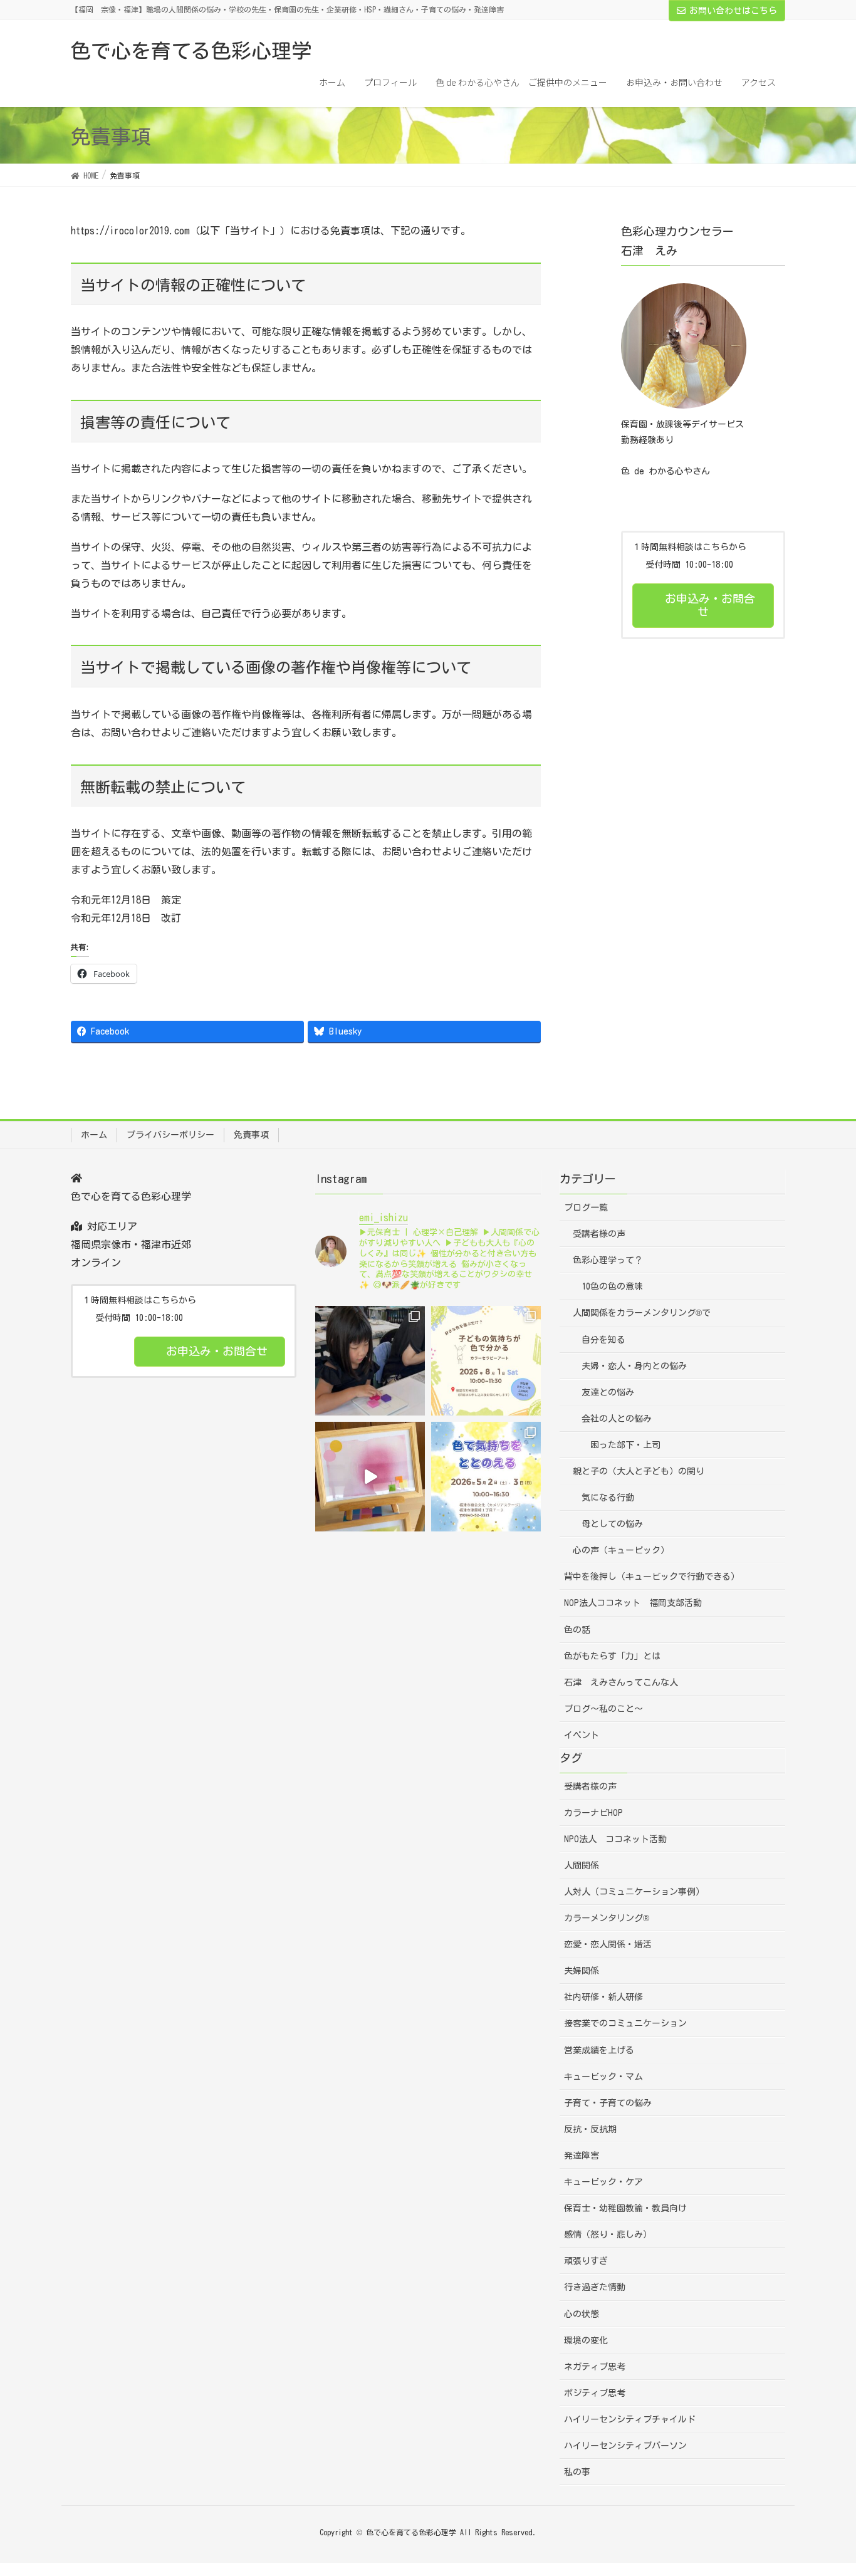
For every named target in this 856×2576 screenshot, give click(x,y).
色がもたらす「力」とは (612, 1656)
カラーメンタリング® (607, 1918)
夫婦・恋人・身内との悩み (634, 1366)
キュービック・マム (603, 2077)
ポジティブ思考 (595, 2393)
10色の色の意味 (612, 1286)
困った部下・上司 (625, 1445)
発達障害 (582, 2156)
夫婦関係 (582, 1971)
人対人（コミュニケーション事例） (634, 1892)
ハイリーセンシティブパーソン (625, 2446)
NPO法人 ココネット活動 (615, 1839)
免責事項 (251, 1135)
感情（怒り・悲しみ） (608, 2234)
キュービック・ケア (603, 2182)
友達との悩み (608, 1392)
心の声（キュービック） (621, 1550)
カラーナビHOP (593, 1813)
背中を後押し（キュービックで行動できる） (652, 1577)
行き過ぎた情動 (595, 2287)
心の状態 (582, 2314)
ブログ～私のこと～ (603, 1709)
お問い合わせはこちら (733, 11)
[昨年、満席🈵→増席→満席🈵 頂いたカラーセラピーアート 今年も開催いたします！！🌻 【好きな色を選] (486, 1361)
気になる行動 (608, 1498)
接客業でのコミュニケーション (625, 2023)
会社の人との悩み (617, 1419)
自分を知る (603, 1340)
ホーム (94, 1135)
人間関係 (582, 1865)
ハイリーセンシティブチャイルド (630, 2419)
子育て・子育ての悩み (608, 2103)
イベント (582, 1735)
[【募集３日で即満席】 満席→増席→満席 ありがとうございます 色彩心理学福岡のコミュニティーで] (370, 1361)
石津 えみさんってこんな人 (621, 1682)
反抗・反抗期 (590, 2129)
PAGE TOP (824, 2488)
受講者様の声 (599, 1234)
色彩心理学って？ (608, 1260)
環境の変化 (586, 2340)
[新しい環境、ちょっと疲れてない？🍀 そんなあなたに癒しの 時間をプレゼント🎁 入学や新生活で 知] (486, 1477)
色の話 (577, 1630)
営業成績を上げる (599, 2050)
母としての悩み (612, 1524)
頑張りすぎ (586, 2261)
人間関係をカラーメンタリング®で (642, 1313)
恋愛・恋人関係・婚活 (608, 1944)
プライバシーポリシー (170, 1135)
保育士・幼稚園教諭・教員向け (625, 2208)
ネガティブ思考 (595, 2367)
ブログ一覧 (586, 1207)
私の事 (577, 2472)
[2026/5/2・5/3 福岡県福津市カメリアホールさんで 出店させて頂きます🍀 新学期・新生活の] (370, 1477)
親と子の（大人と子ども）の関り (639, 1471)
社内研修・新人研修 (603, 1997)
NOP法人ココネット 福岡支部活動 (633, 1603)
